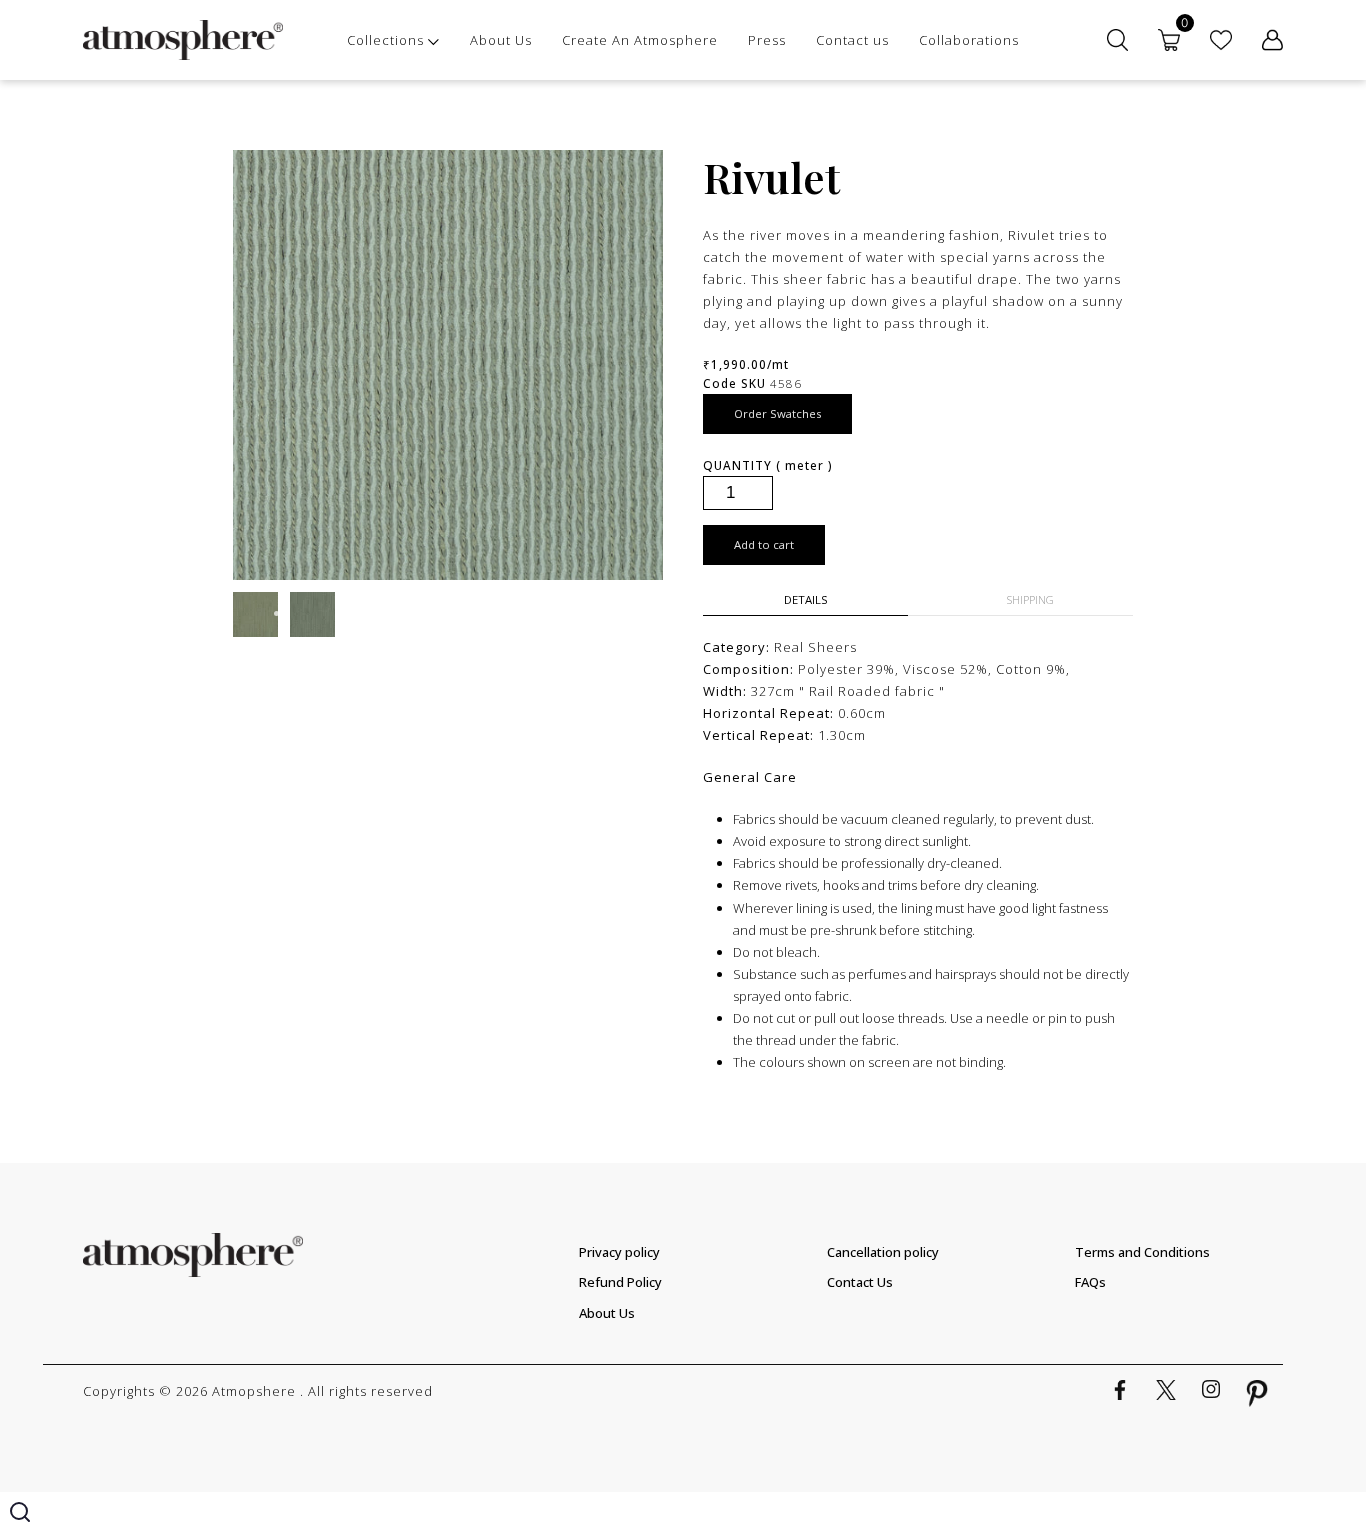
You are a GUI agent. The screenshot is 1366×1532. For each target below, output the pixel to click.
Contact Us (860, 1282)
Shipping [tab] (1030, 599)
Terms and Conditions (1142, 1252)
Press (767, 40)
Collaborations (969, 40)
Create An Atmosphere (640, 40)
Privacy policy (619, 1252)
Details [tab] (806, 599)
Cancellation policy (883, 1252)
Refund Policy (620, 1282)
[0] (1169, 40)
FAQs (1090, 1282)
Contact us (852, 40)
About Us (501, 40)
